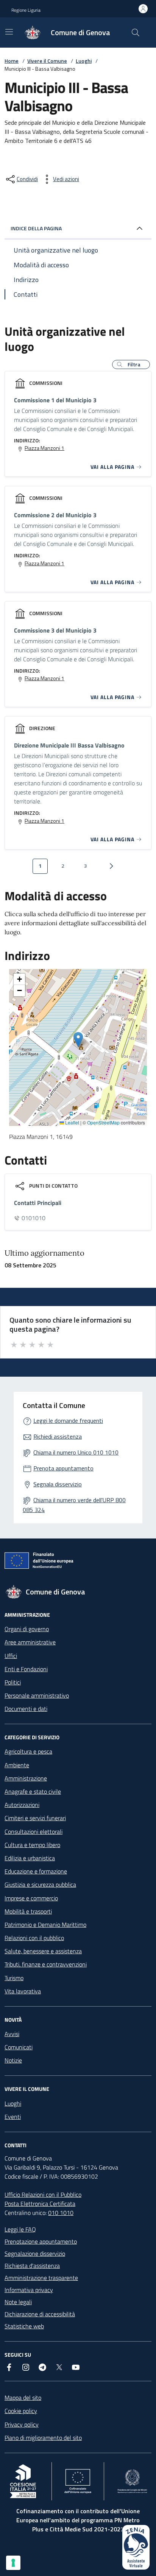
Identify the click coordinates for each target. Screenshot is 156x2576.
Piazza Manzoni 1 (44, 448)
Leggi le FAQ (20, 2229)
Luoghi (84, 61)
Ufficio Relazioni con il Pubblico (43, 2194)
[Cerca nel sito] (136, 33)
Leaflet (72, 1123)
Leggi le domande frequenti (68, 1421)
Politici (13, 1682)
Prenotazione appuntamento (41, 2241)
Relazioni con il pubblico (34, 1938)
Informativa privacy (29, 2290)
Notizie (13, 2060)
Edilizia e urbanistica (30, 1858)
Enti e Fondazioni (26, 1669)
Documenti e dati (26, 1709)
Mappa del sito (23, 2398)
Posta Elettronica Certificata (40, 2204)
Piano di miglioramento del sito (43, 2438)
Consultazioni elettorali (34, 1832)
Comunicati (19, 2047)
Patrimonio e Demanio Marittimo (45, 1925)
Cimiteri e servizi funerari (35, 1818)
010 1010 (61, 2213)
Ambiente (17, 1765)
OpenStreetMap (103, 1123)
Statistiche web (24, 2326)
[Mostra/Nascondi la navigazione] (9, 32)
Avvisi (12, 2034)
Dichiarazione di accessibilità (40, 2314)
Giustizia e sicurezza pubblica (40, 1884)
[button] (131, 364)
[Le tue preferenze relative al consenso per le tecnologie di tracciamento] (13, 2563)
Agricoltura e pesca (28, 1751)
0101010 (34, 1218)
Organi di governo (27, 1629)
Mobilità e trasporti (28, 1911)
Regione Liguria (26, 10)
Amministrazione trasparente (41, 2278)
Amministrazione (26, 1778)
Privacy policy (22, 2424)
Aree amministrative (30, 1642)
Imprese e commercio (31, 1898)
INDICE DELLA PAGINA (36, 228)
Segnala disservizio (58, 1484)
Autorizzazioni (22, 1805)
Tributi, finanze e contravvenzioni (46, 1964)
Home (12, 61)
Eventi (13, 2117)
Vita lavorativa (23, 1991)
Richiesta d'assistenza (32, 2266)
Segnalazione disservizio (35, 2253)
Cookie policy (21, 2411)
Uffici (11, 1656)
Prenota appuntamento (63, 1468)
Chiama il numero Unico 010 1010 (76, 1452)
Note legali (18, 2302)
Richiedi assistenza (58, 1436)
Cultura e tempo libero (32, 1845)
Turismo (14, 1978)
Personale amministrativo (37, 1695)
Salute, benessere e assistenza (43, 1951)
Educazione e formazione (36, 1871)
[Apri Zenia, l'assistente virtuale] (136, 2547)
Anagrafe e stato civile (33, 1791)
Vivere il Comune (47, 61)
